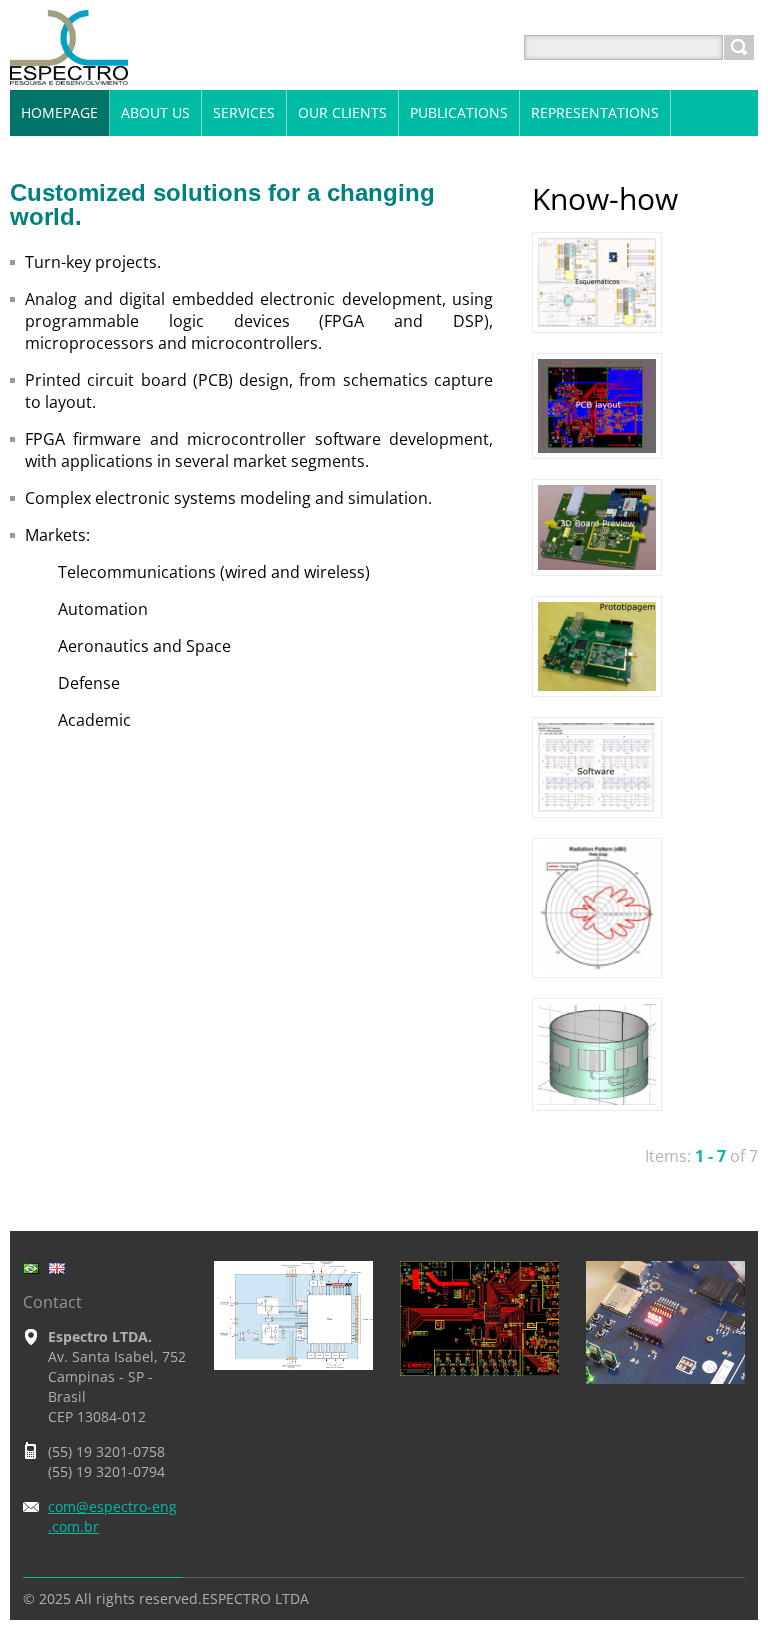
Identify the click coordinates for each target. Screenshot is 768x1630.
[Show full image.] (597, 282)
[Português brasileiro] (31, 1268)
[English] (57, 1268)
